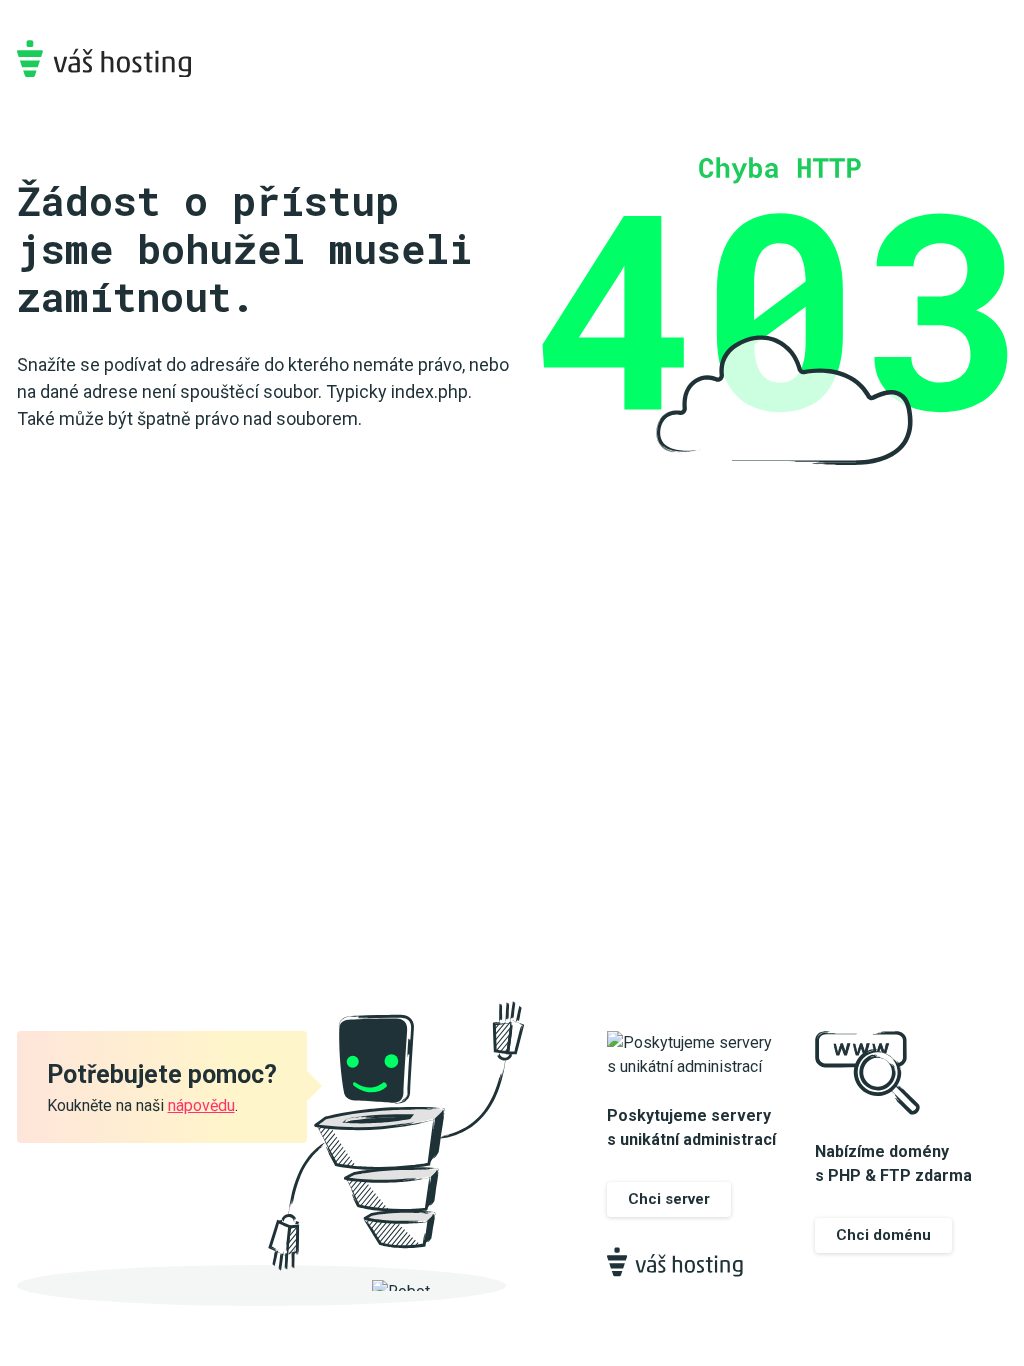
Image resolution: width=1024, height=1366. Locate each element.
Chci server (669, 1199)
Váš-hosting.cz (104, 58)
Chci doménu (883, 1235)
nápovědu (201, 1105)
